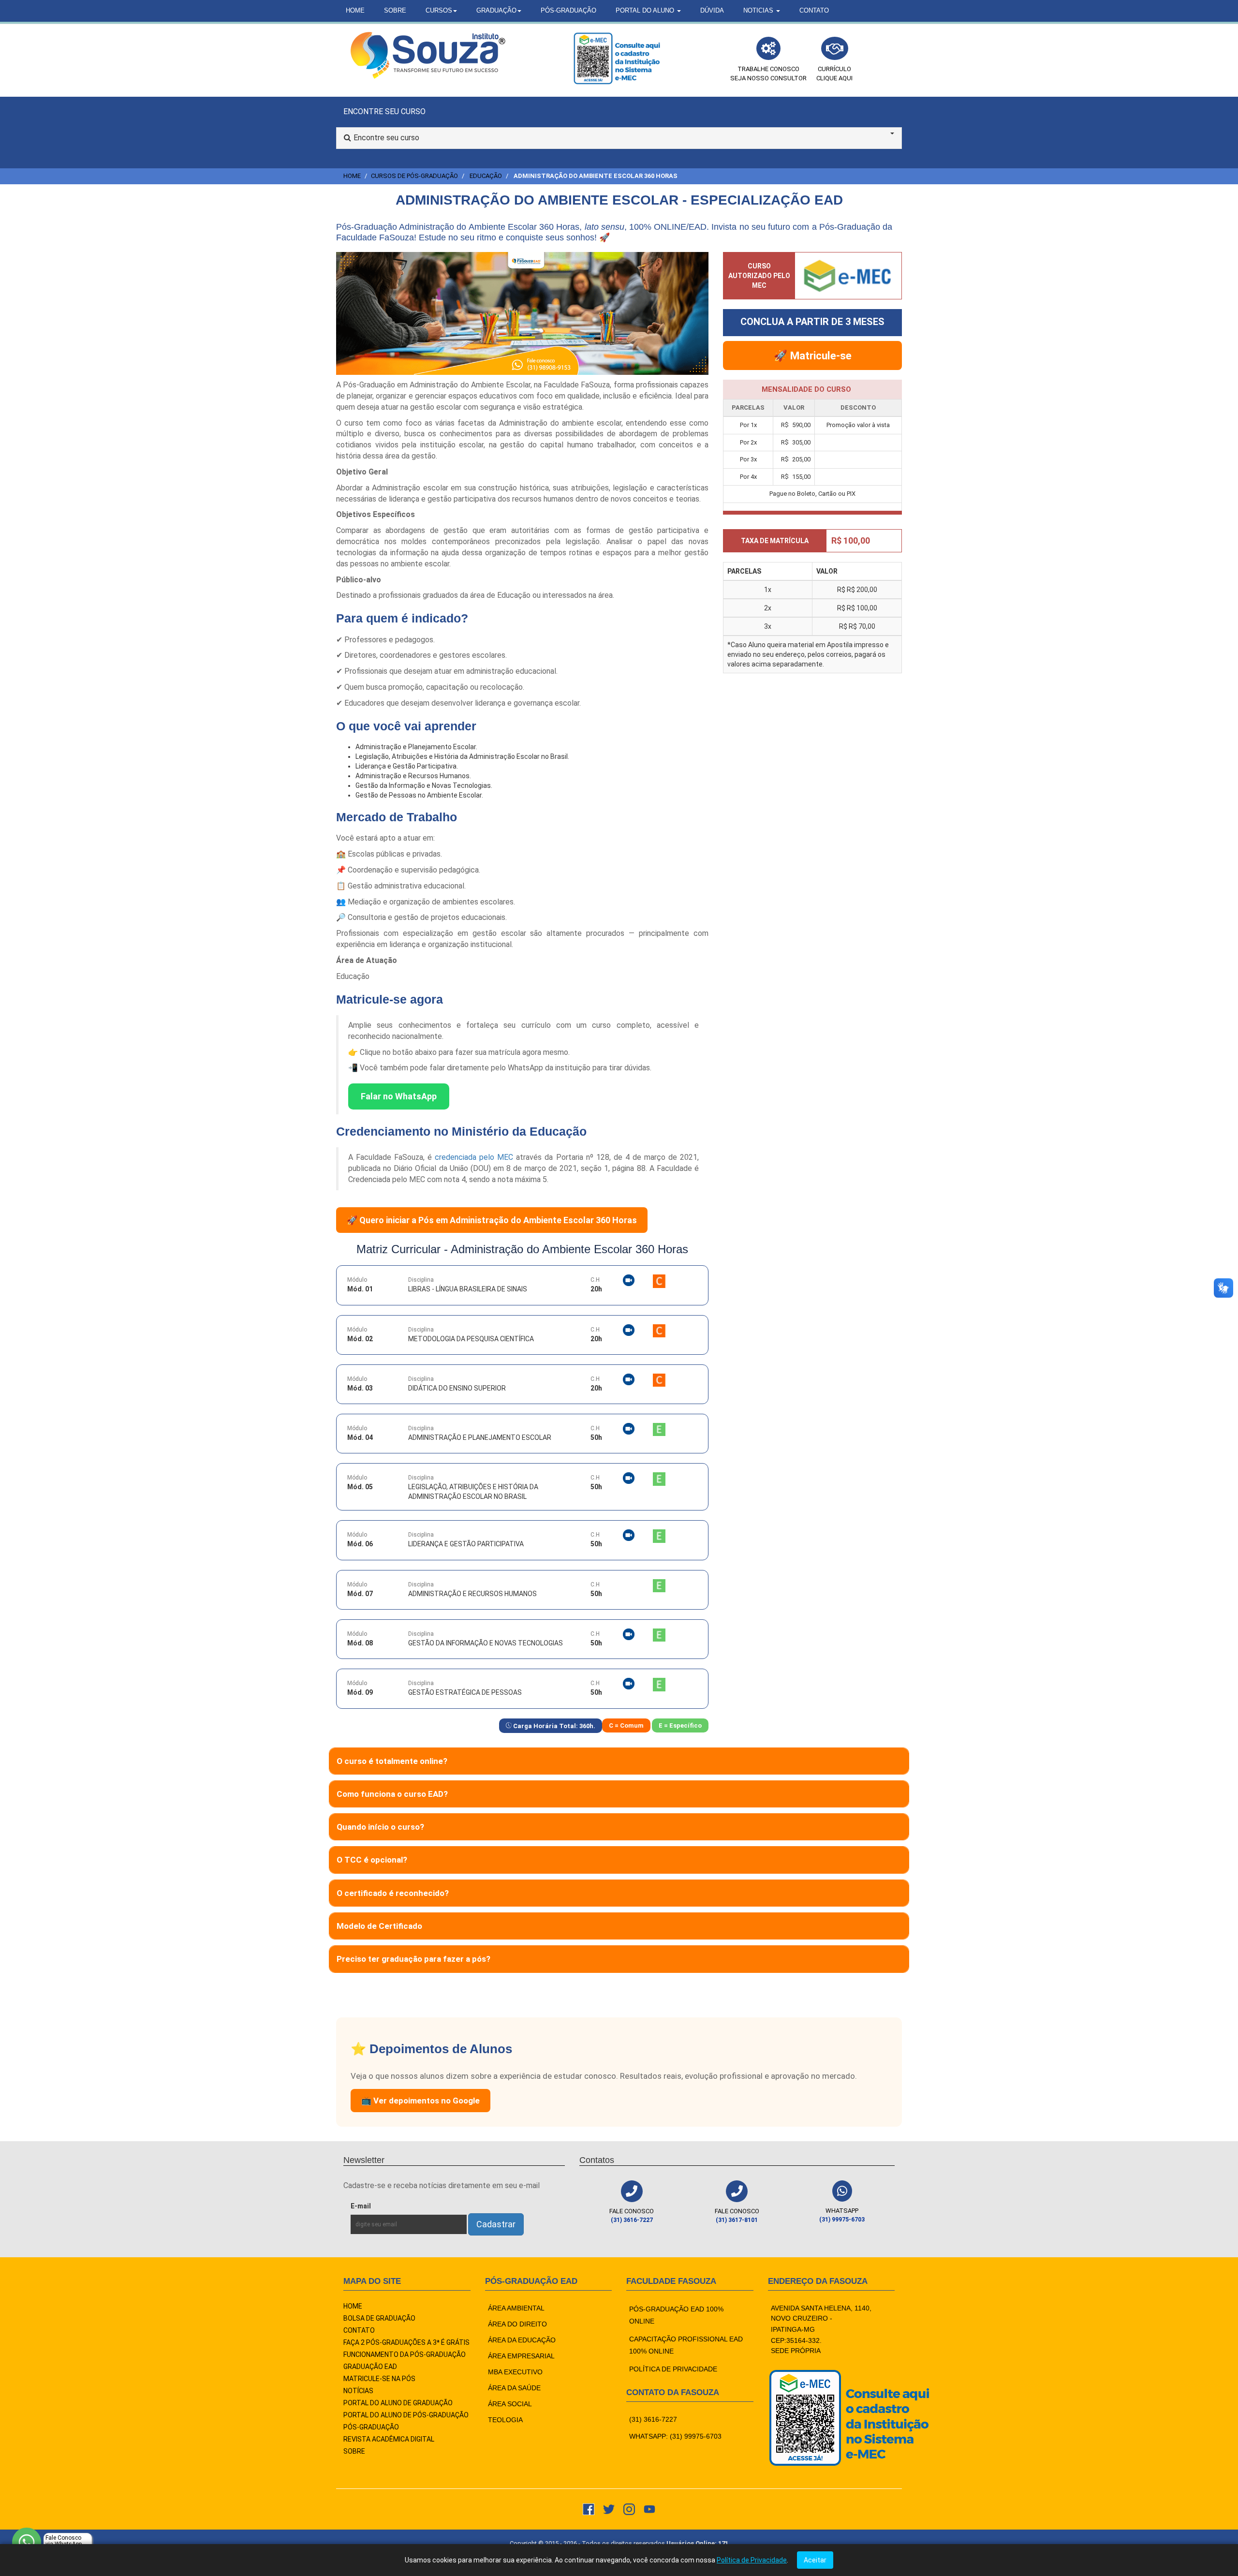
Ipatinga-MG (793, 2329)
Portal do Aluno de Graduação (398, 2403)
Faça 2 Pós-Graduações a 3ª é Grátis (406, 2342)
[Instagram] (629, 2509)
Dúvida (712, 10)
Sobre (395, 10)
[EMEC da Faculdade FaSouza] (617, 58)
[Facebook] (589, 2509)
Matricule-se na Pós (379, 2379)
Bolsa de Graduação (379, 2318)
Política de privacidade (673, 2369)
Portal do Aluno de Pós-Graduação (406, 2415)
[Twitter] (609, 2509)
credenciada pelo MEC (474, 1157)
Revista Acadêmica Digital (389, 2439)
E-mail (383, 2206)
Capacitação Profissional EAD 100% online (686, 2345)
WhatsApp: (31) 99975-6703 (675, 2436)
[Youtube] (649, 2509)
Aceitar (815, 2560)
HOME (353, 2306)
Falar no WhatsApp (399, 1096)
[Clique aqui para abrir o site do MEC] (848, 274)
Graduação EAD (370, 2367)
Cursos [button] (439, 10)
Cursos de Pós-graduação (414, 176)
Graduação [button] (496, 10)
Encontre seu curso (386, 138)
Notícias (358, 2391)
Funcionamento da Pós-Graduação (405, 2354)
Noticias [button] (759, 10)
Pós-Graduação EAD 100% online (676, 2315)
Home (355, 10)
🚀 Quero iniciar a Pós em (492, 1220)
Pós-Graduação (568, 10)
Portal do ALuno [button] (646, 10)
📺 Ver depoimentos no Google (420, 2101)
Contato (814, 10)
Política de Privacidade (752, 2560)
